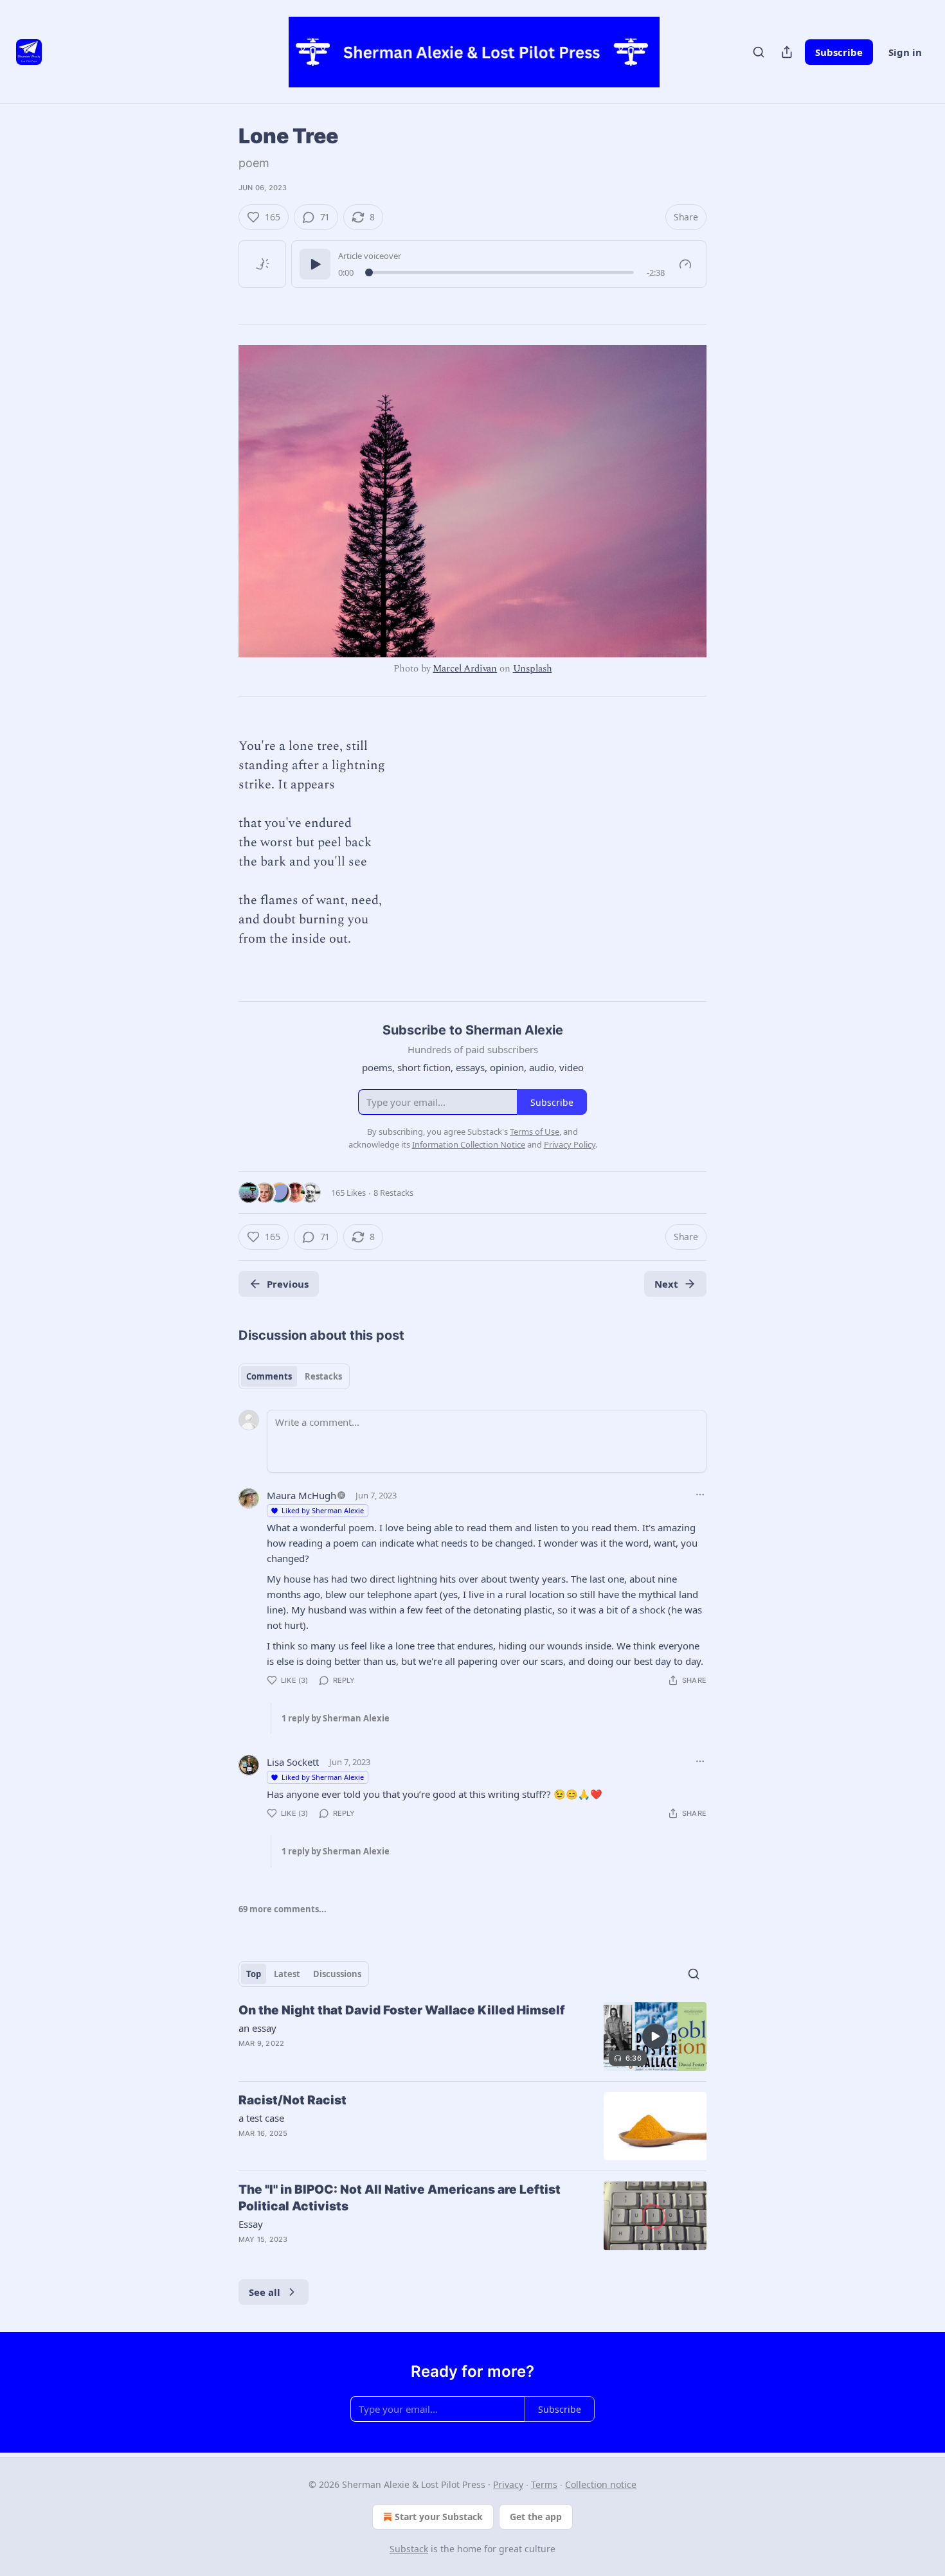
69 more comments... (283, 1909)
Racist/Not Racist (292, 2100)
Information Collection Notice (469, 1144)
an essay (257, 2028)
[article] (473, 2037)
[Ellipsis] (700, 1495)
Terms (544, 2484)
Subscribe (839, 52)
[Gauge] (685, 264)
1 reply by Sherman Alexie (336, 1718)
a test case (261, 2118)
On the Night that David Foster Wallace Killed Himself (402, 2010)
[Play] (315, 264)
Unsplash (533, 669)
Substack (409, 2549)
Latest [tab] (287, 1974)
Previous (288, 1284)
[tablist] (294, 1376)
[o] (655, 2036)
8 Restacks (393, 1193)
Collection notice (601, 2484)
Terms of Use (535, 1132)
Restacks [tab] (323, 1376)
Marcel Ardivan (465, 669)
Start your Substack (439, 2517)
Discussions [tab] (337, 1974)
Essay (251, 2224)
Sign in (905, 52)
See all (265, 2292)
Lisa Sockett (293, 1762)
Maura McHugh (301, 1495)
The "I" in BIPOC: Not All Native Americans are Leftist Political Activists (400, 2198)
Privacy (508, 2484)
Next (666, 1284)
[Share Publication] (787, 52)
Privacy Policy (570, 1144)
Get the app (536, 2517)
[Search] (759, 52)
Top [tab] (254, 1974)
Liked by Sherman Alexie (323, 1510)
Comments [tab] (269, 1376)
